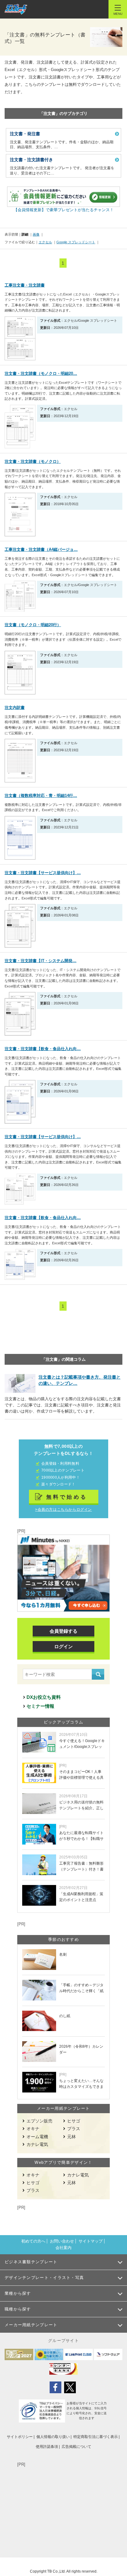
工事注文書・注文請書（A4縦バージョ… (41, 549)
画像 (36, 234)
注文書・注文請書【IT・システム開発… (41, 961)
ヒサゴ (74, 2121)
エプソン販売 (39, 2121)
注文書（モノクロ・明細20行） (33, 625)
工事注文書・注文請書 (25, 285)
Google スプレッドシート (76, 242)
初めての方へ (33, 2241)
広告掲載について (76, 2447)
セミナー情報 (40, 1706)
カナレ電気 (37, 2144)
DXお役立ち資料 (44, 1697)
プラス (74, 2129)
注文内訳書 (15, 708)
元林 (72, 2137)
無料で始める (67, 1497)
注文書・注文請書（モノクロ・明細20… (41, 373)
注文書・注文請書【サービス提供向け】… (43, 873)
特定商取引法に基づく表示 (96, 2437)
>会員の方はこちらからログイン (63, 1510)
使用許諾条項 (47, 2447)
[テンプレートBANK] (16, 9)
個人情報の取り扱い (53, 2437)
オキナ (33, 2129)
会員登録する (63, 1631)
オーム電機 (37, 2137)
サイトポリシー (20, 2437)
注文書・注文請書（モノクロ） (33, 461)
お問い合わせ (62, 2241)
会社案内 (63, 2248)
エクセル (45, 242)
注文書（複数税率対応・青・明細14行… (41, 796)
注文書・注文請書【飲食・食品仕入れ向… (43, 1049)
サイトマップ (91, 2241)
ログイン (63, 1646)
